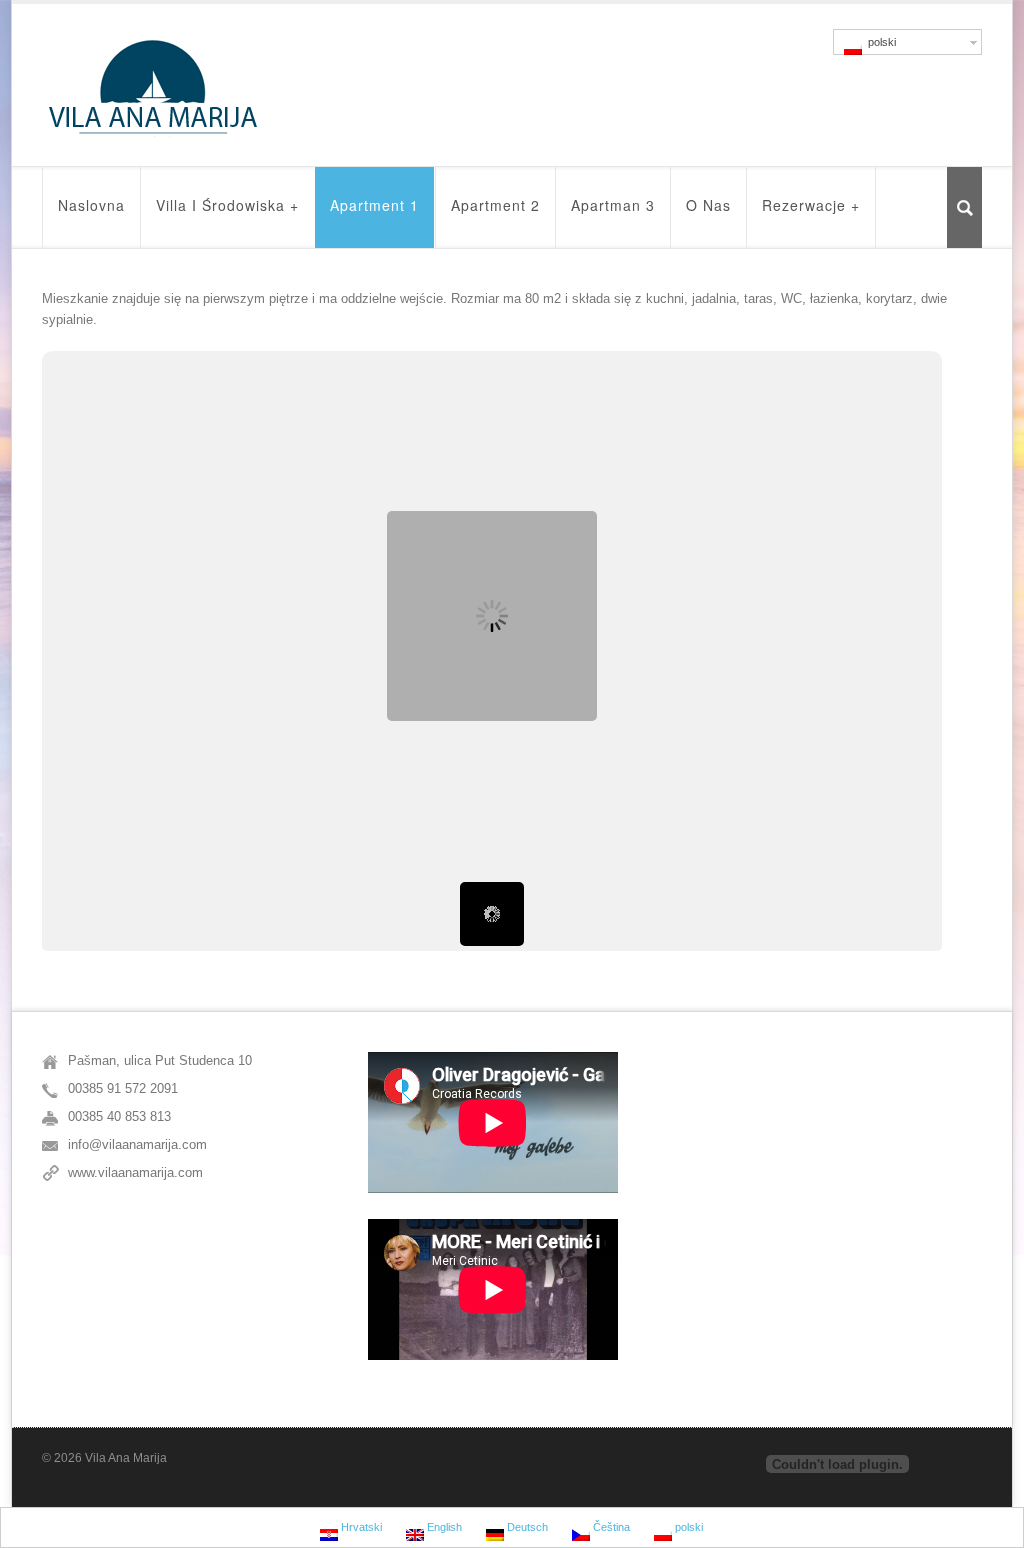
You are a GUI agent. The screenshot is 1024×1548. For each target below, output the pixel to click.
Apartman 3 (613, 205)
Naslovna (91, 205)
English (443, 1527)
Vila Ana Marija (126, 1458)
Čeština (610, 1527)
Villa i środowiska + (227, 205)
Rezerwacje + (811, 205)
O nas (708, 205)
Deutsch (526, 1527)
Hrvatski (360, 1527)
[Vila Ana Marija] (153, 87)
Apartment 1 (374, 205)
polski (879, 42)
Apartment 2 (495, 205)
